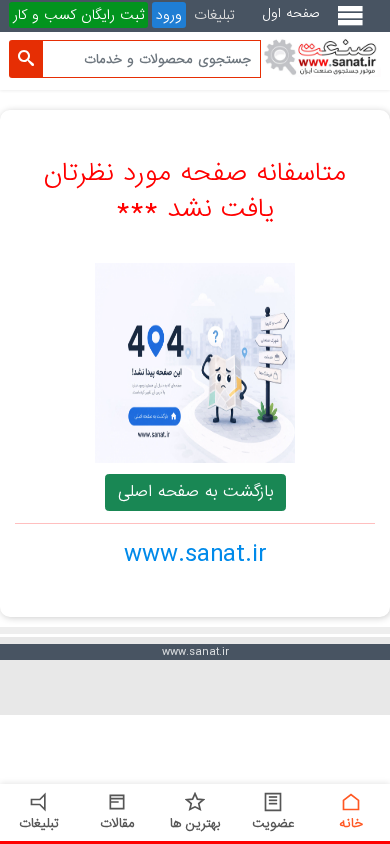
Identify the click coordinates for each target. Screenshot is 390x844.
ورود (169, 15)
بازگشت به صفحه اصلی (195, 491)
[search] (26, 59)
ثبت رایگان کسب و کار (78, 15)
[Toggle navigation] (354, 23)
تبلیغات (214, 15)
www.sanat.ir (195, 554)
